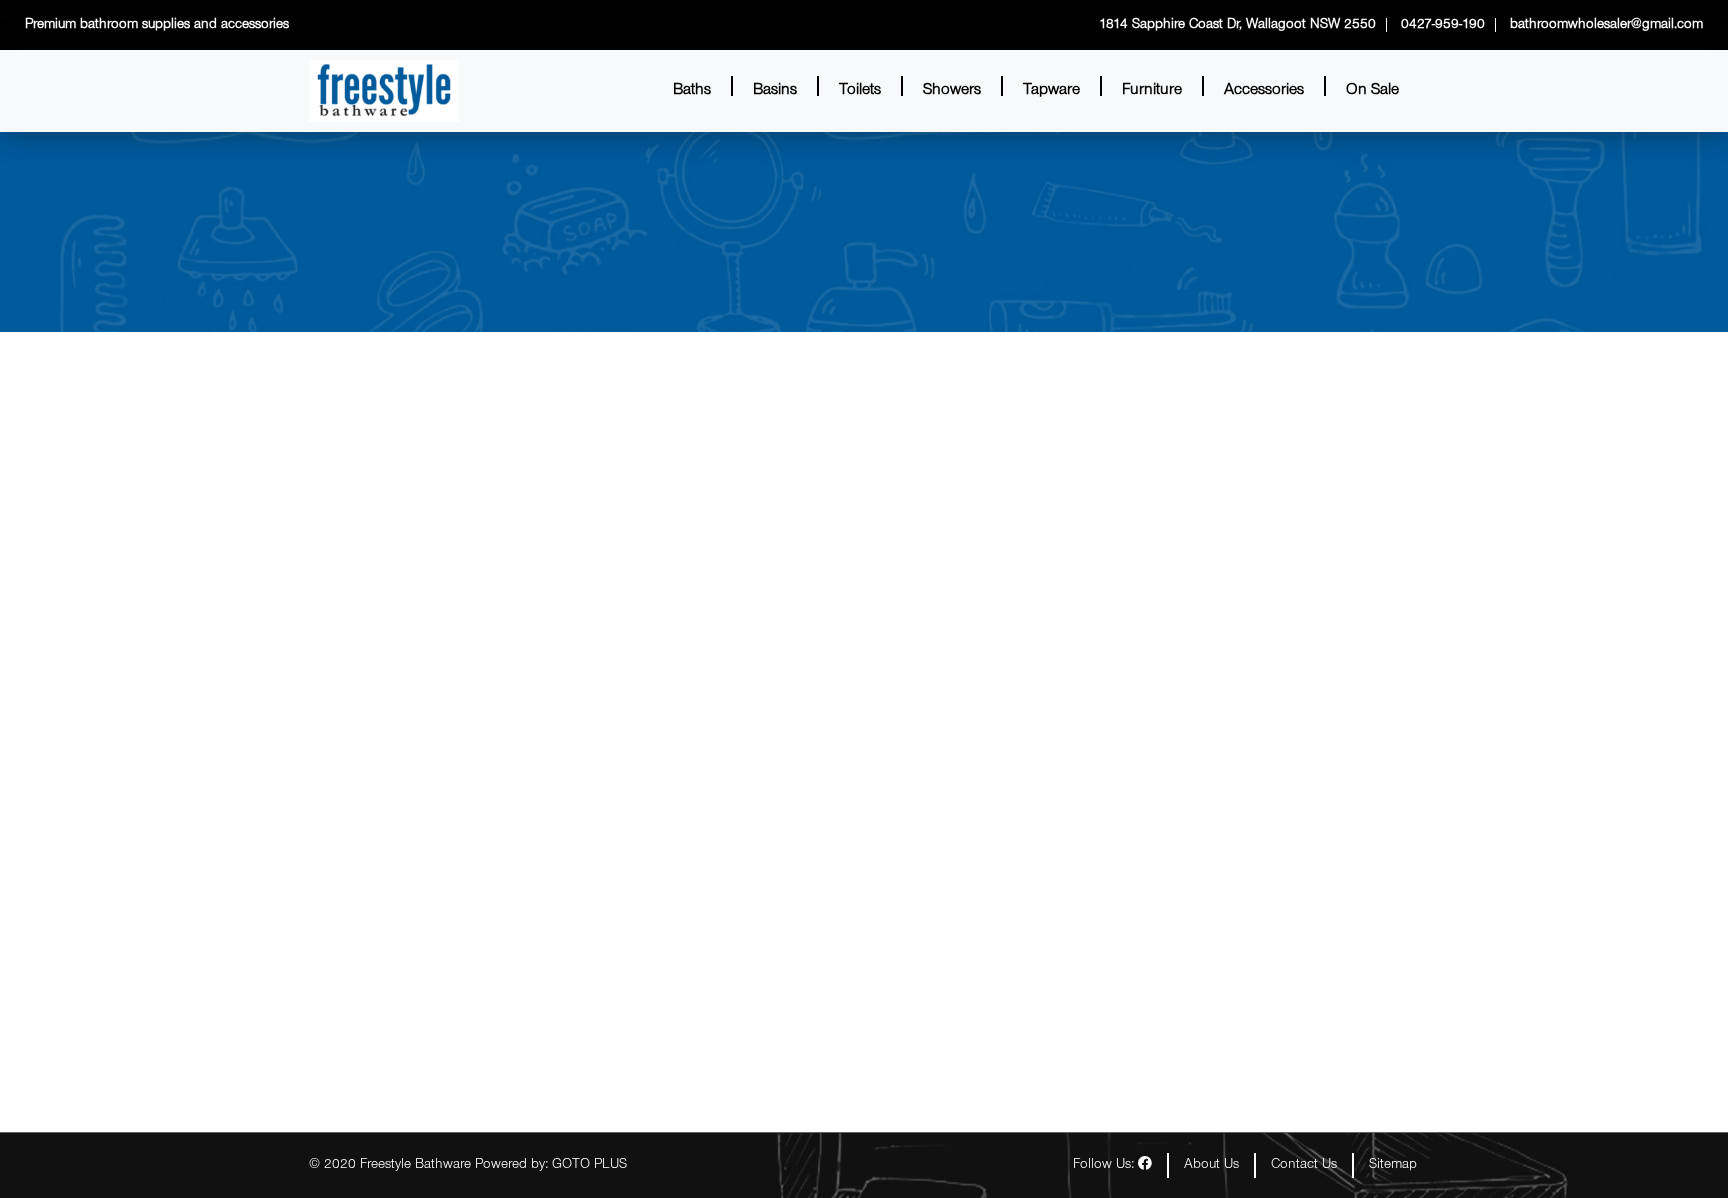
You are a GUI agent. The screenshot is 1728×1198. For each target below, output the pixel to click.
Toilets (860, 89)
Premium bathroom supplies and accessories (157, 25)
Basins (775, 89)
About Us (1211, 1165)
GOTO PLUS (589, 1165)
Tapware (1051, 89)
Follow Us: (1105, 1165)
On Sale (1372, 90)
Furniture (1152, 89)
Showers (952, 89)
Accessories (1264, 89)
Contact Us (1304, 1165)
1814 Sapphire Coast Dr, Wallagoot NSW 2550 (1237, 25)
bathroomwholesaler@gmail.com (1606, 25)
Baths (692, 89)
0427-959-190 (1443, 25)
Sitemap (1393, 1165)
